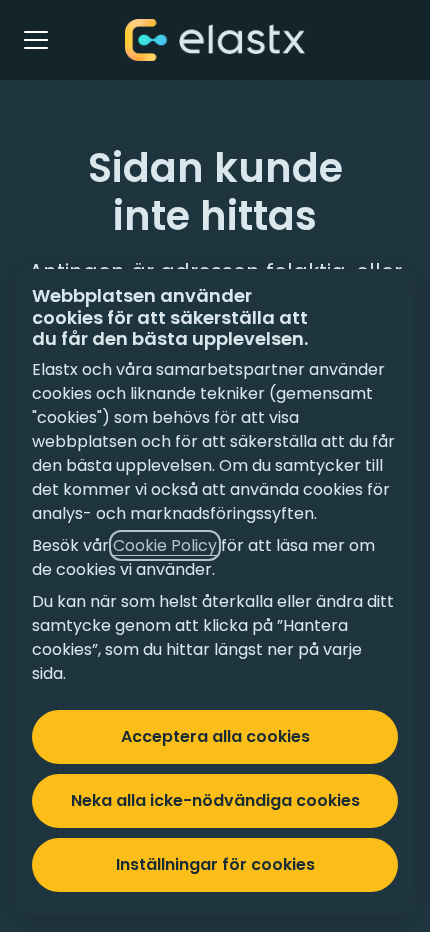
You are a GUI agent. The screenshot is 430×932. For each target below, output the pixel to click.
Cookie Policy (165, 545)
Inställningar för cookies (215, 864)
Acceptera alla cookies (215, 736)
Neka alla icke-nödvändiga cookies (215, 800)
